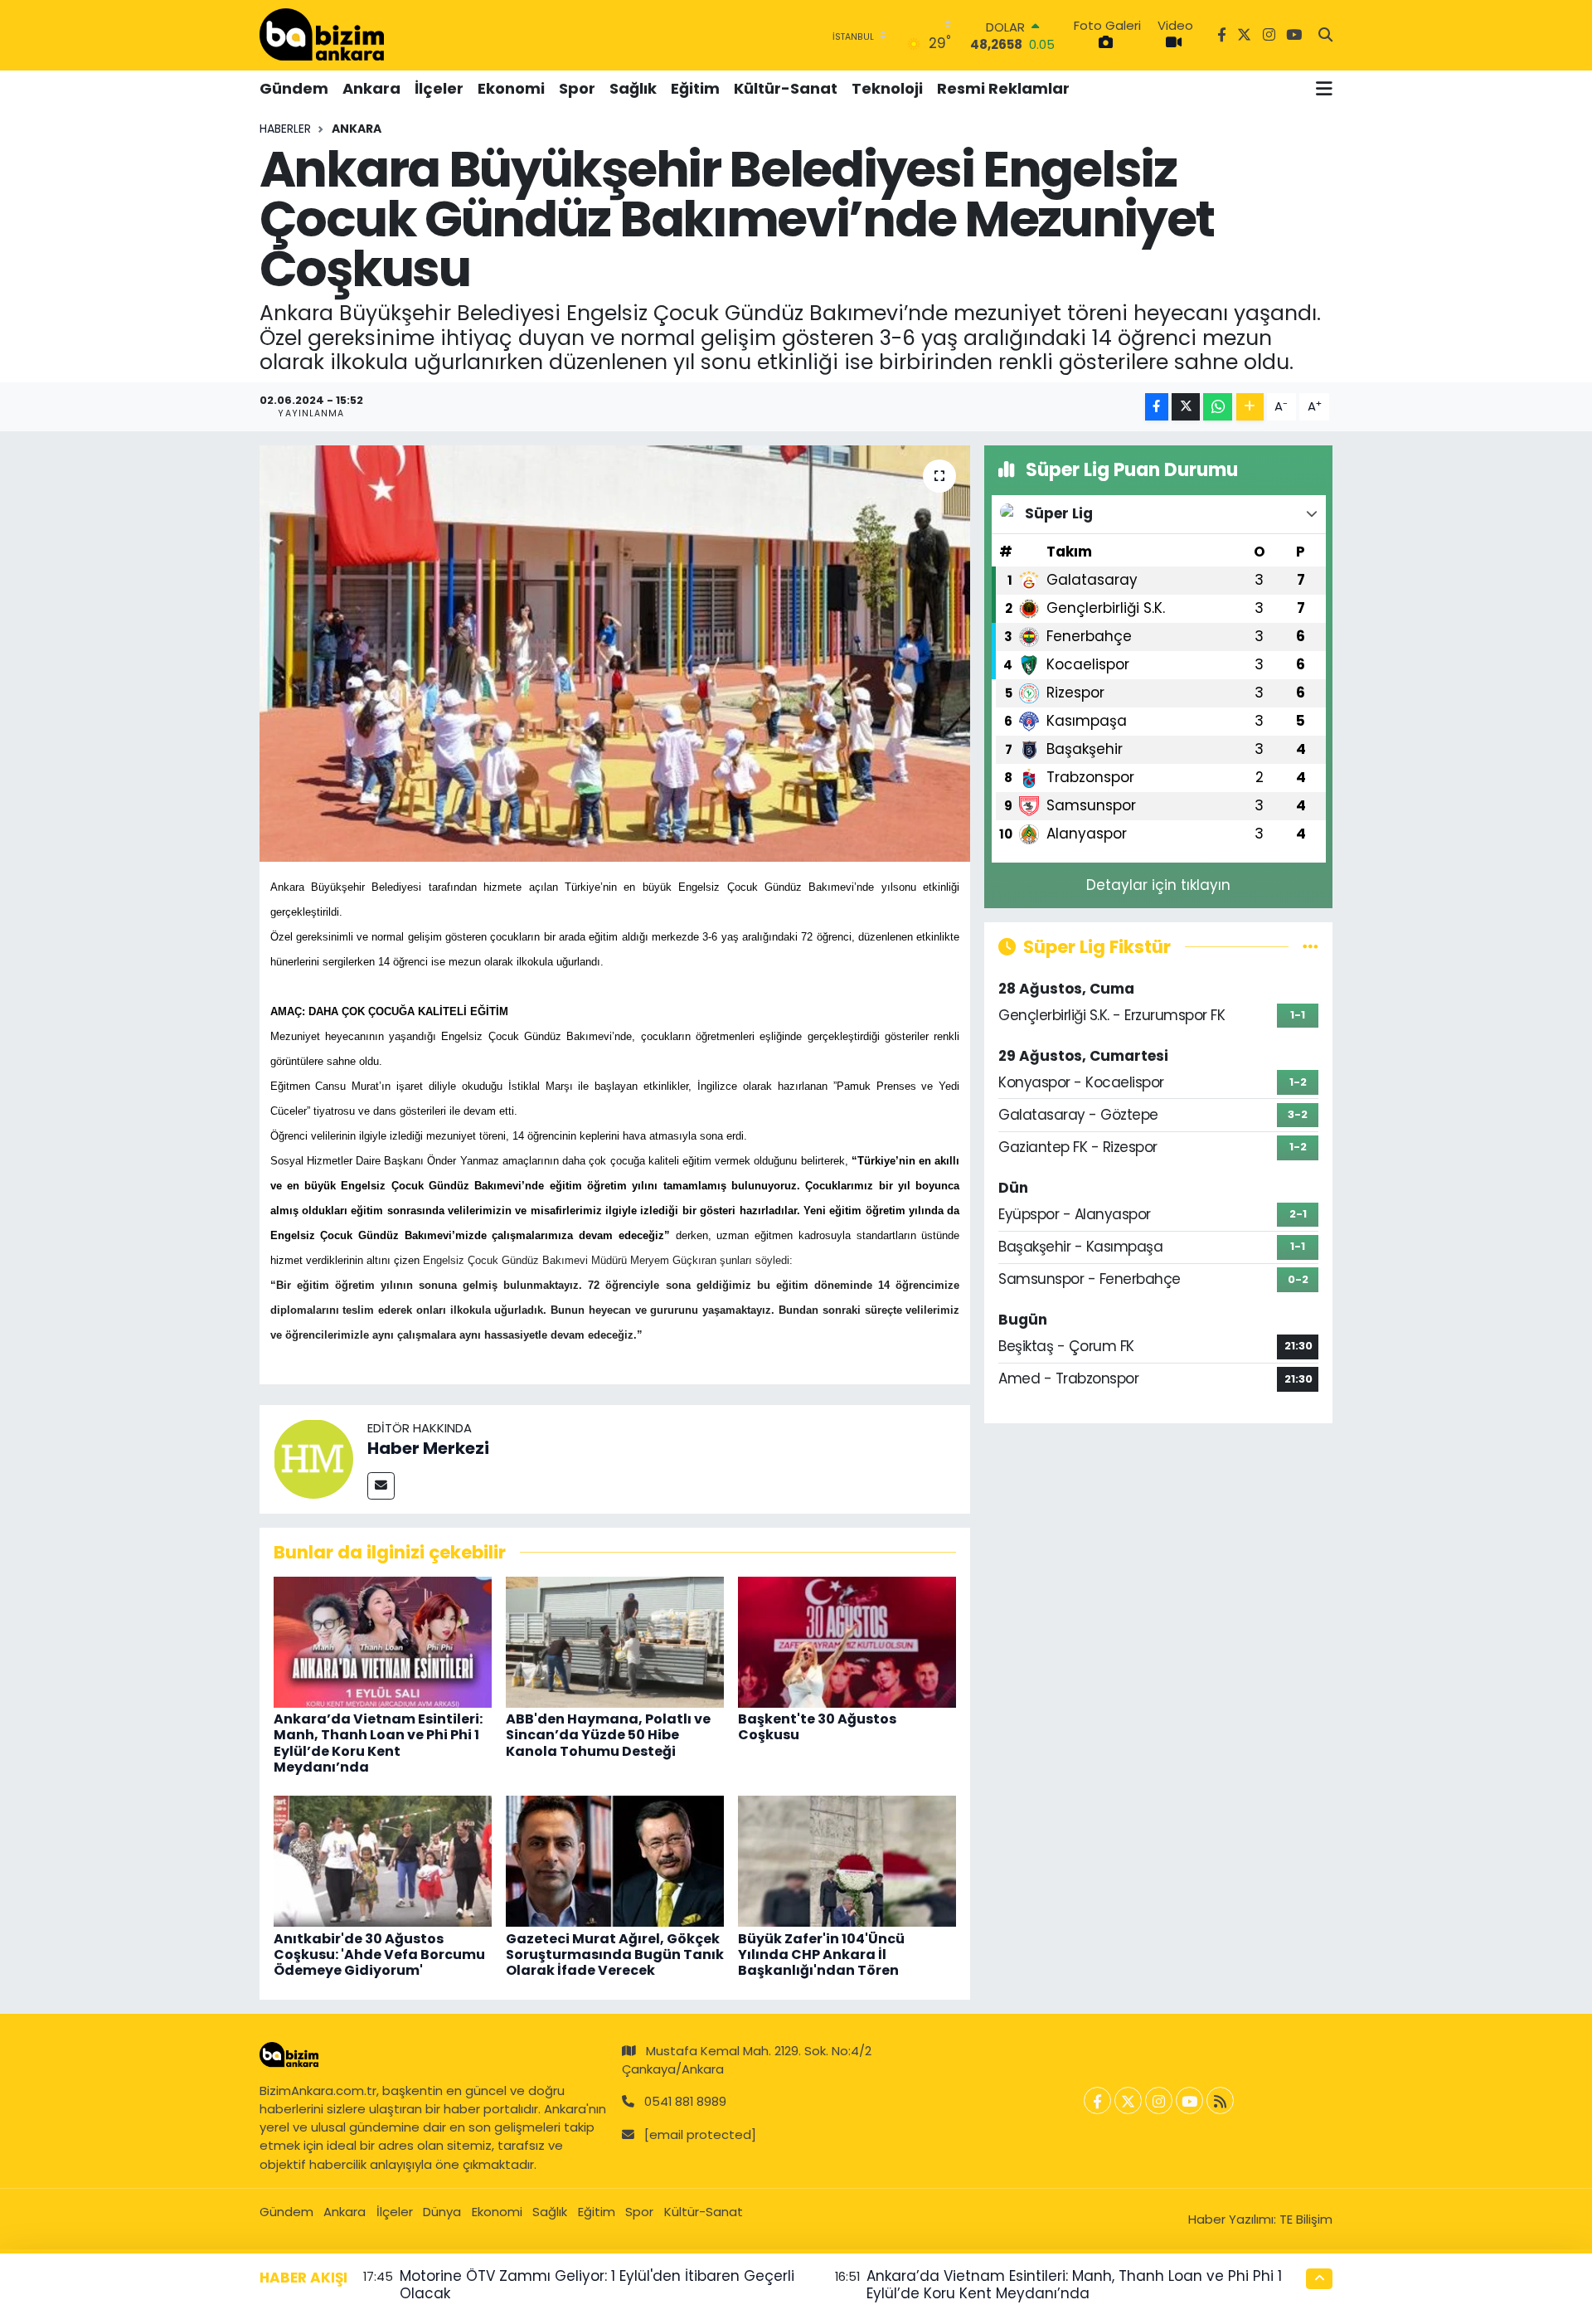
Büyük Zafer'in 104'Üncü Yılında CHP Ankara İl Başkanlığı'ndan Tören (821, 1954)
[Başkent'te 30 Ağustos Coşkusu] (847, 1641)
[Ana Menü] (1324, 89)
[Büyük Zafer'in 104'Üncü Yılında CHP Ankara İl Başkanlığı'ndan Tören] (847, 1860)
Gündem (294, 88)
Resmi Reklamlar (1003, 88)
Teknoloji (887, 88)
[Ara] (1325, 36)
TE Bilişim (1306, 2219)
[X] (1128, 2100)
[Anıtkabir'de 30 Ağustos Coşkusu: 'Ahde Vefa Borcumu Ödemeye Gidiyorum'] (383, 1860)
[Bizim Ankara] (322, 35)
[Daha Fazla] (1250, 407)
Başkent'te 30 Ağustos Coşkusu (817, 1727)
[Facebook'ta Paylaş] (1157, 407)
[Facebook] (1097, 2100)
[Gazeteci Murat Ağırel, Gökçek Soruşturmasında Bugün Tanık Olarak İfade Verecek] (615, 1860)
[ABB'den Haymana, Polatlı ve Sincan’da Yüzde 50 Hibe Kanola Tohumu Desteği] (615, 1641)
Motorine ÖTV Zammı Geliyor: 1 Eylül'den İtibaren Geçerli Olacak (597, 2285)
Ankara (371, 88)
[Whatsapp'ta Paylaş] (1218, 407)
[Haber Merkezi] (313, 1458)
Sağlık (633, 88)
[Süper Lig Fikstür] (1310, 946)
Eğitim (695, 88)
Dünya (442, 2212)
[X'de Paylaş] (1186, 407)
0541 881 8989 (685, 2101)
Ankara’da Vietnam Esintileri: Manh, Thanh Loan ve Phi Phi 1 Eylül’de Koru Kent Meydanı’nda (378, 1743)
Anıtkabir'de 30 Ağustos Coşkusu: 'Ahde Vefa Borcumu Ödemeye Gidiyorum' (379, 1954)
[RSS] (1220, 2100)
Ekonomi (511, 88)
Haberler (285, 129)
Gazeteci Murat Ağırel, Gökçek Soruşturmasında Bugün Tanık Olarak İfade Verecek (615, 1954)
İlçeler (439, 88)
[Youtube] (1189, 2100)
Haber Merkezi (428, 1448)
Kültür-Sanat (786, 88)
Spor (577, 88)
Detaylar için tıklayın (1158, 885)
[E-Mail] (381, 1486)
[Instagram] (1159, 2100)
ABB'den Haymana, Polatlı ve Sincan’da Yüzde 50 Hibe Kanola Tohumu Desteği (608, 1735)
